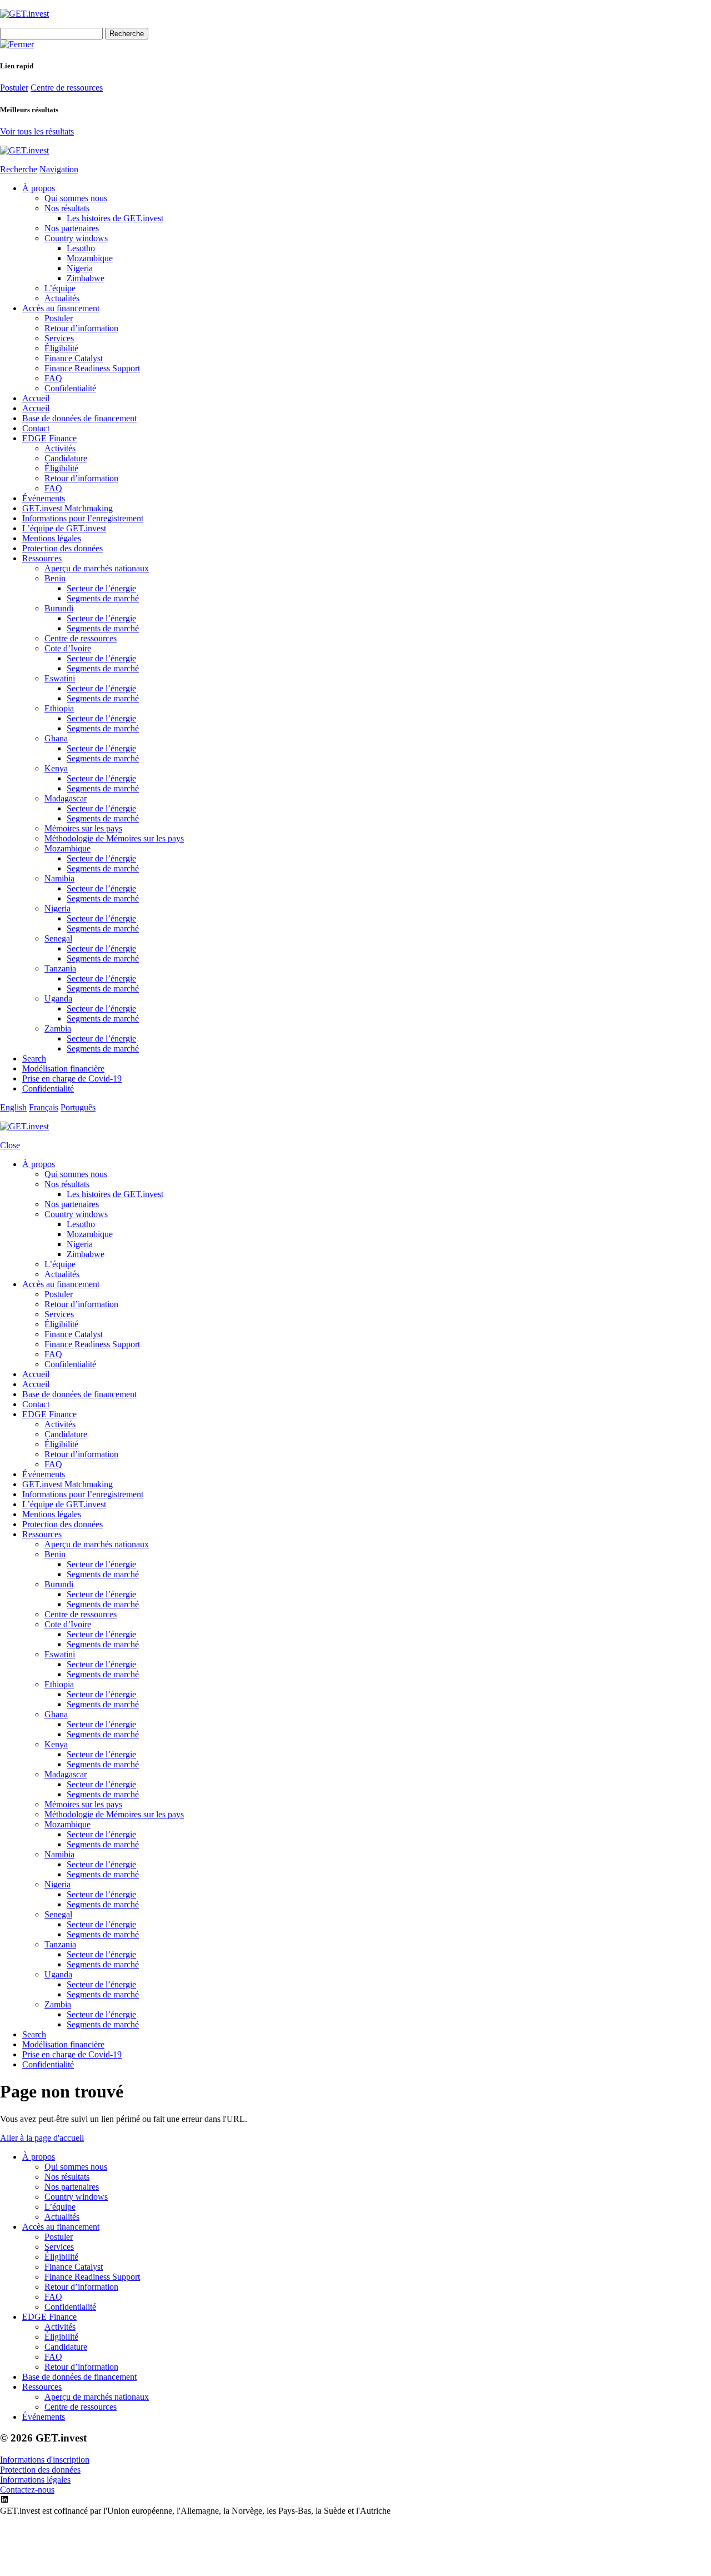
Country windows (76, 238)
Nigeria (80, 268)
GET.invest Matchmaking (67, 508)
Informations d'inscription (45, 2460)
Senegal (58, 938)
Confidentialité (70, 388)
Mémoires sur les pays (83, 828)
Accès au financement (61, 308)
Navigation (59, 169)
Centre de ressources (67, 88)
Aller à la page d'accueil (42, 2138)
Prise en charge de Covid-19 (72, 1078)
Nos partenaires (72, 228)
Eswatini (60, 678)
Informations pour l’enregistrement (83, 518)
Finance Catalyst (74, 358)
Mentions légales (52, 538)
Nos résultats (67, 208)
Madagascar (66, 798)
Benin (55, 578)
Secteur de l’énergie (101, 588)
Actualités (62, 298)
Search (34, 1058)
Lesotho (81, 248)
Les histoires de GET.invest (115, 218)
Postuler (14, 88)
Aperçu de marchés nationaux (97, 568)
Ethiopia (59, 708)
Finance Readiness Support (92, 368)
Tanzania (60, 968)
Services (59, 338)
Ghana (56, 738)
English (13, 1107)
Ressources (42, 558)
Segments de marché (103, 598)
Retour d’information (81, 328)
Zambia (58, 1028)
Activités (60, 448)
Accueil (36, 398)
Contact (36, 428)
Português (78, 1107)
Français (44, 1107)
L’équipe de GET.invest (64, 528)
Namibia (59, 878)
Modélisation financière (63, 1068)
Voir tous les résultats (37, 131)
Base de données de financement (79, 418)
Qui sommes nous (76, 198)
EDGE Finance (49, 438)
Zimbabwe (86, 278)
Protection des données (62, 548)
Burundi (59, 608)
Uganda (58, 998)
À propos (39, 188)
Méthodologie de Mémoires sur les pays (114, 838)
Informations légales (35, 2480)
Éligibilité (61, 348)
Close (10, 1145)
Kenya (56, 768)
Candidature (66, 458)
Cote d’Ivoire (68, 648)
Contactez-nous (27, 2490)
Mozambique (90, 258)
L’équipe (60, 288)
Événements (44, 498)
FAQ (53, 378)
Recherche (19, 169)
